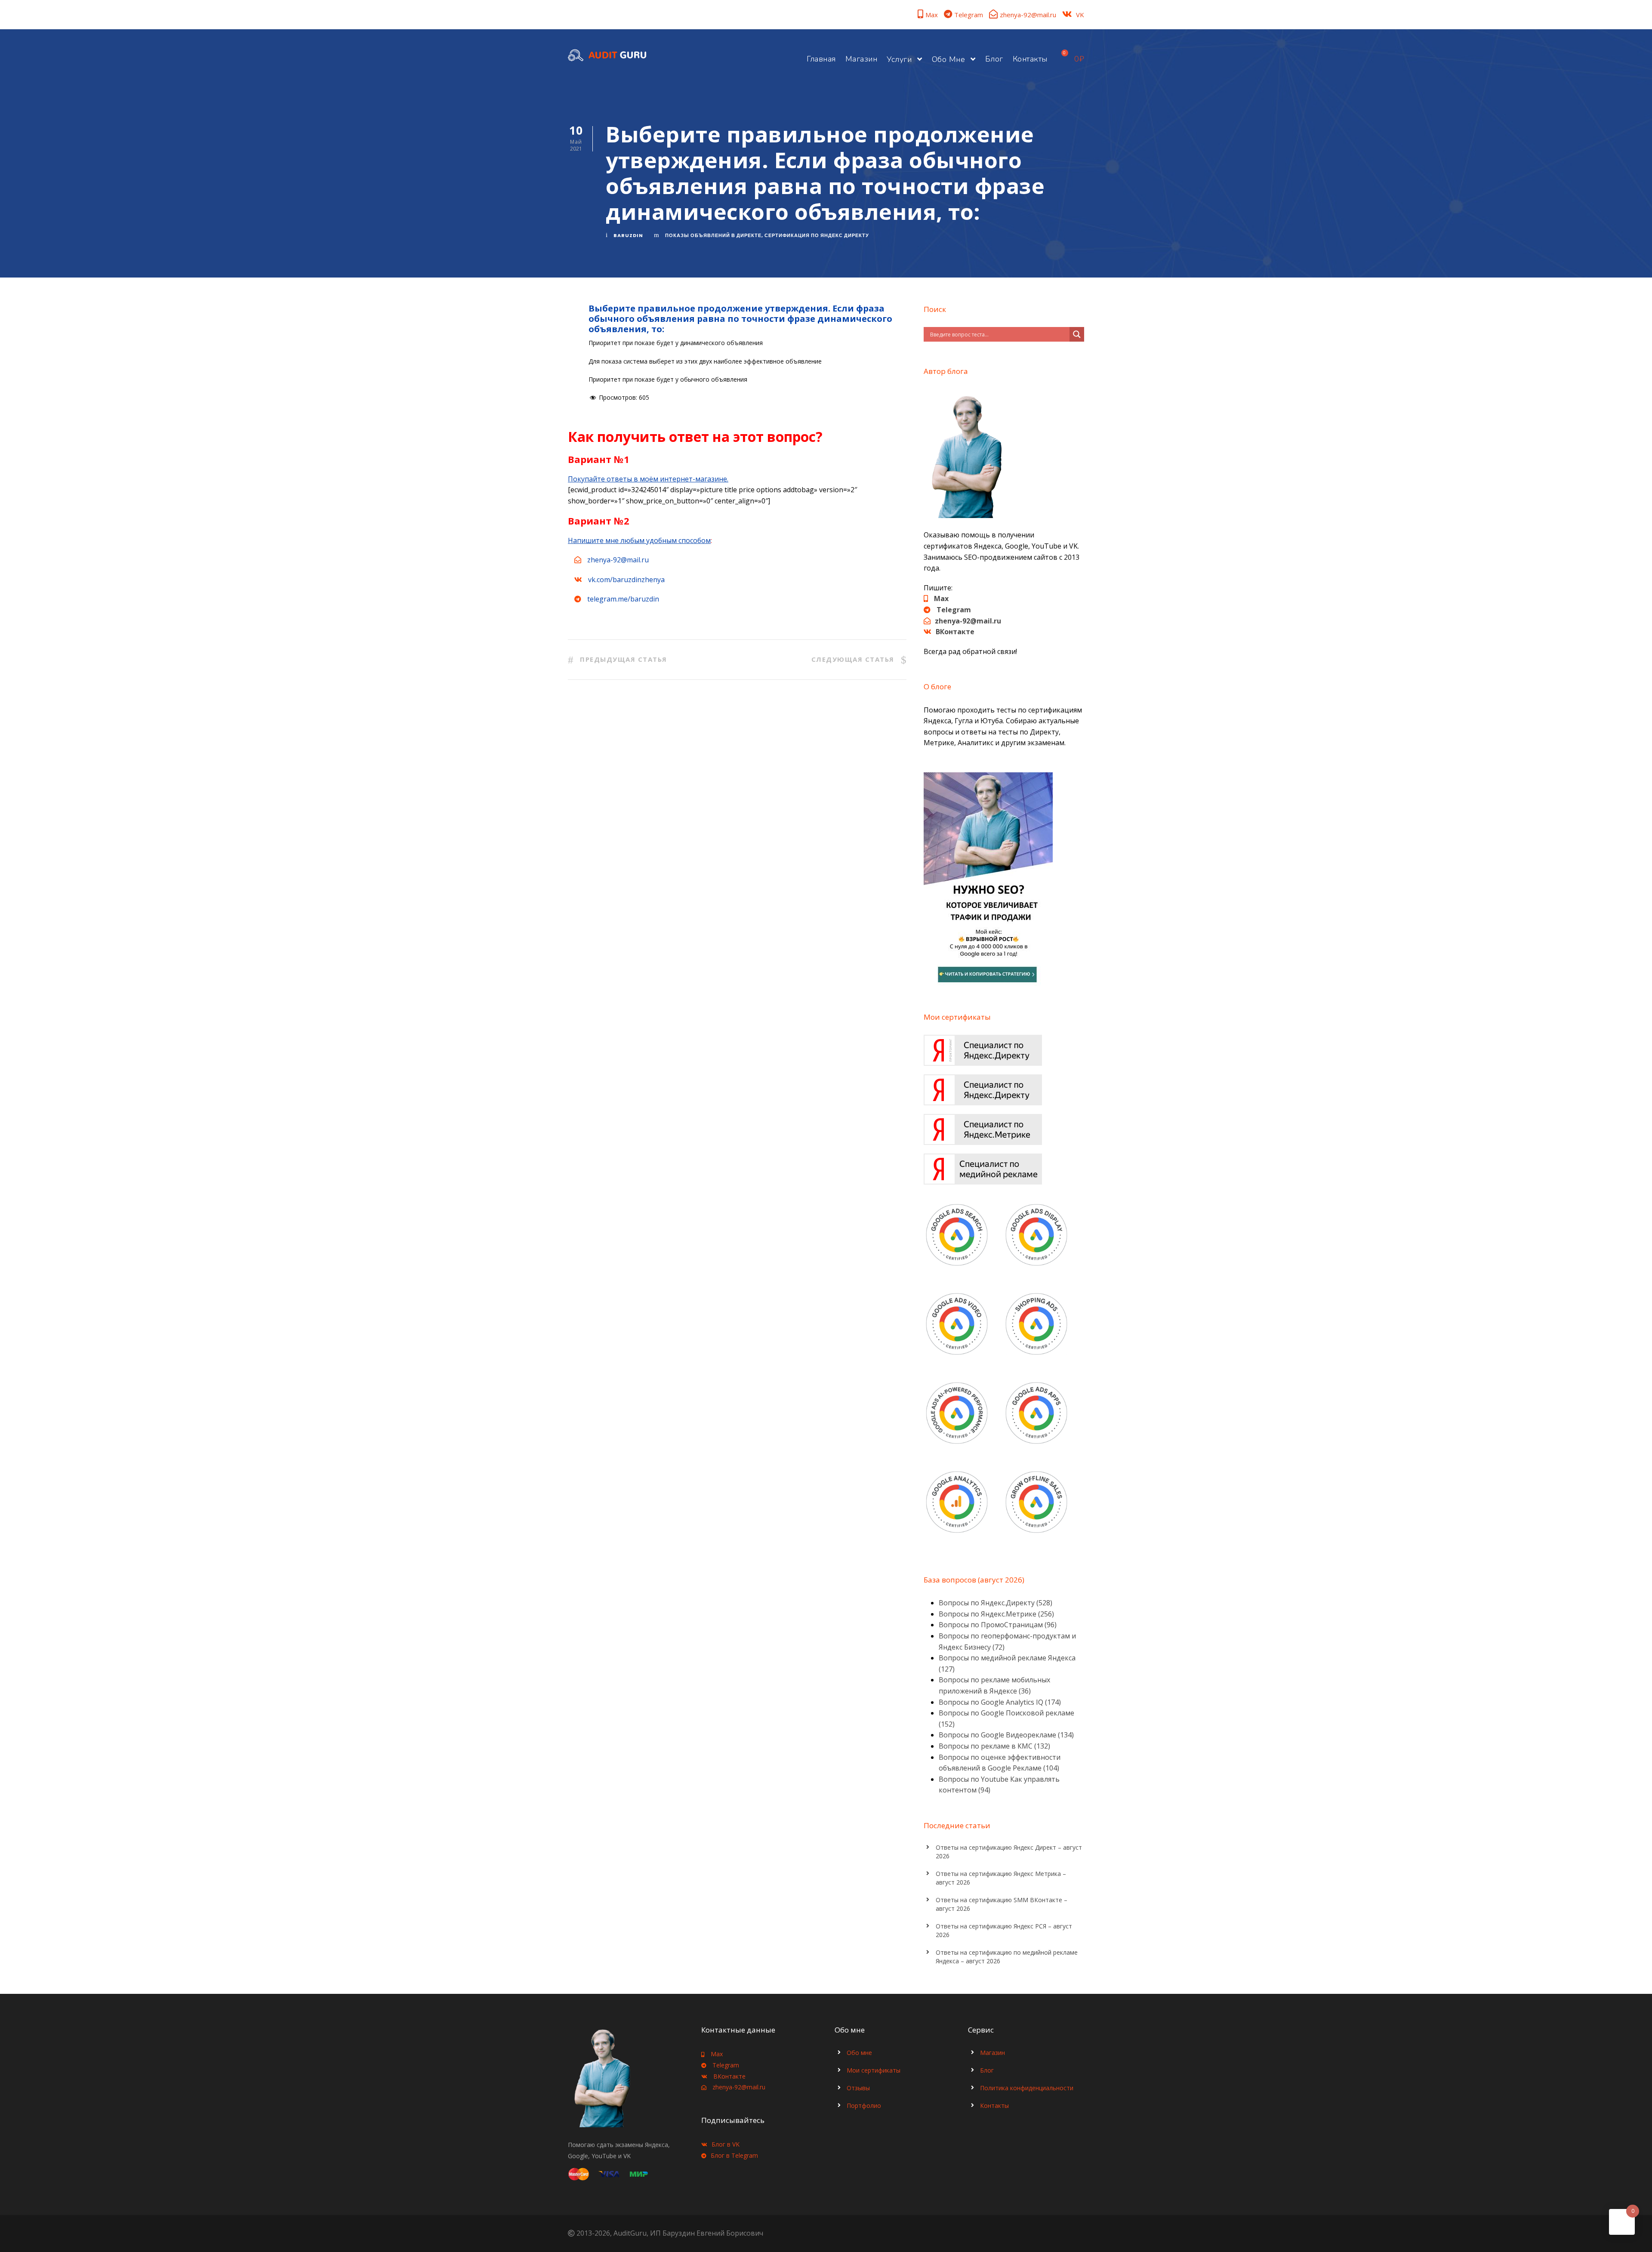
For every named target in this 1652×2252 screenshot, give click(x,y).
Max (932, 15)
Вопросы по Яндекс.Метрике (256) (996, 1614)
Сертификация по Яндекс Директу (817, 235)
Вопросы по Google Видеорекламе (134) (1006, 1735)
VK (1080, 15)
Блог (994, 59)
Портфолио (864, 2105)
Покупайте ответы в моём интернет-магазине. (648, 479)
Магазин (861, 59)
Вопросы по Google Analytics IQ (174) (1000, 1702)
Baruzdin (628, 235)
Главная (821, 59)
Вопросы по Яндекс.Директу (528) (996, 1603)
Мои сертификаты (874, 2070)
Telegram (969, 15)
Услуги (899, 59)
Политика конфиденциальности (1027, 2088)
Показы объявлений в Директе (713, 235)
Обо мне (949, 59)
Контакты (1030, 59)
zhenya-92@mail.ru (1028, 15)
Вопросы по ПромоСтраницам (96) (998, 1625)
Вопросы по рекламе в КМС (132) (994, 1746)
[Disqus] (737, 822)
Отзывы (858, 2088)
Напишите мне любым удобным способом (639, 540)
